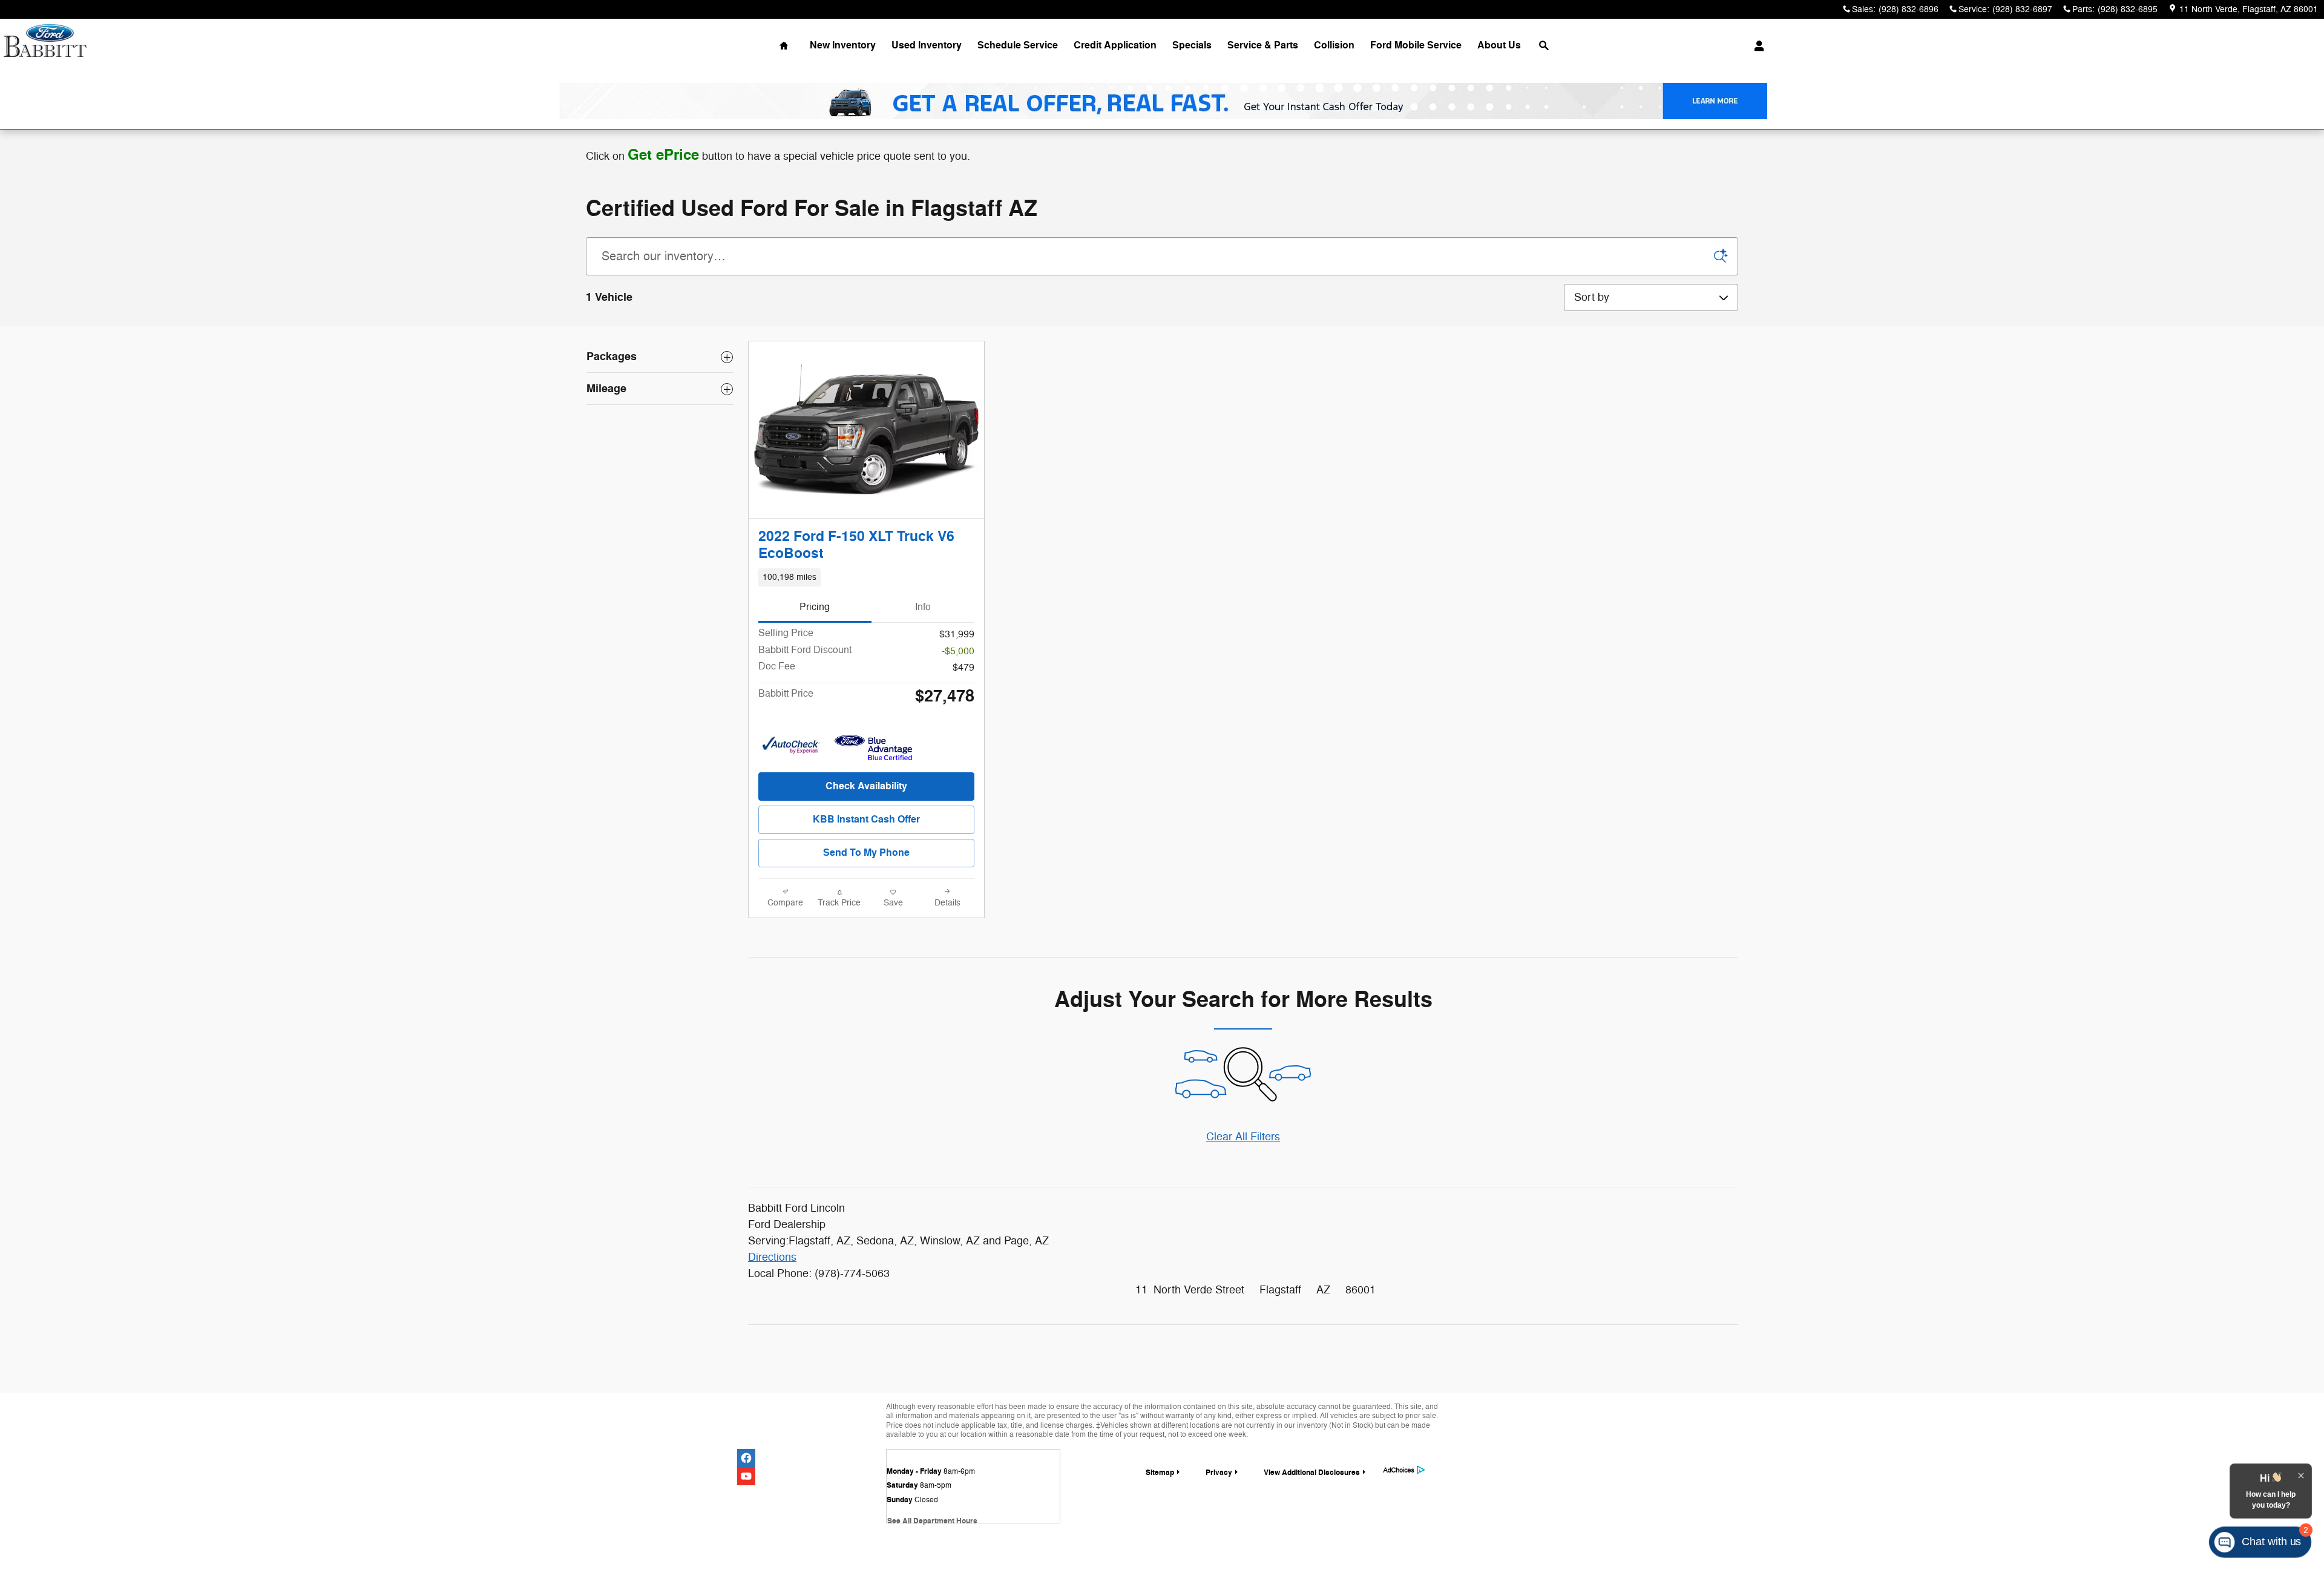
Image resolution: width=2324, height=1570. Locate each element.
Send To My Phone (866, 853)
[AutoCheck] (791, 746)
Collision (1334, 45)
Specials (1192, 45)
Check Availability (866, 786)
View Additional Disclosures (1312, 1473)
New (843, 45)
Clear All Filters (1243, 1137)
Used (927, 45)
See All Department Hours (932, 1521)
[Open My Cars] (1756, 46)
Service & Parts (1263, 45)
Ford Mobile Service (1416, 45)
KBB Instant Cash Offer (866, 819)
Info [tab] (923, 607)
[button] (866, 577)
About (1499, 45)
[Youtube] (746, 1476)
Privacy (1219, 1473)
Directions (772, 1257)
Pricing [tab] (815, 607)
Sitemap (1160, 1473)
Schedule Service (1018, 45)
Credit (1115, 45)
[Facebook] (746, 1458)
